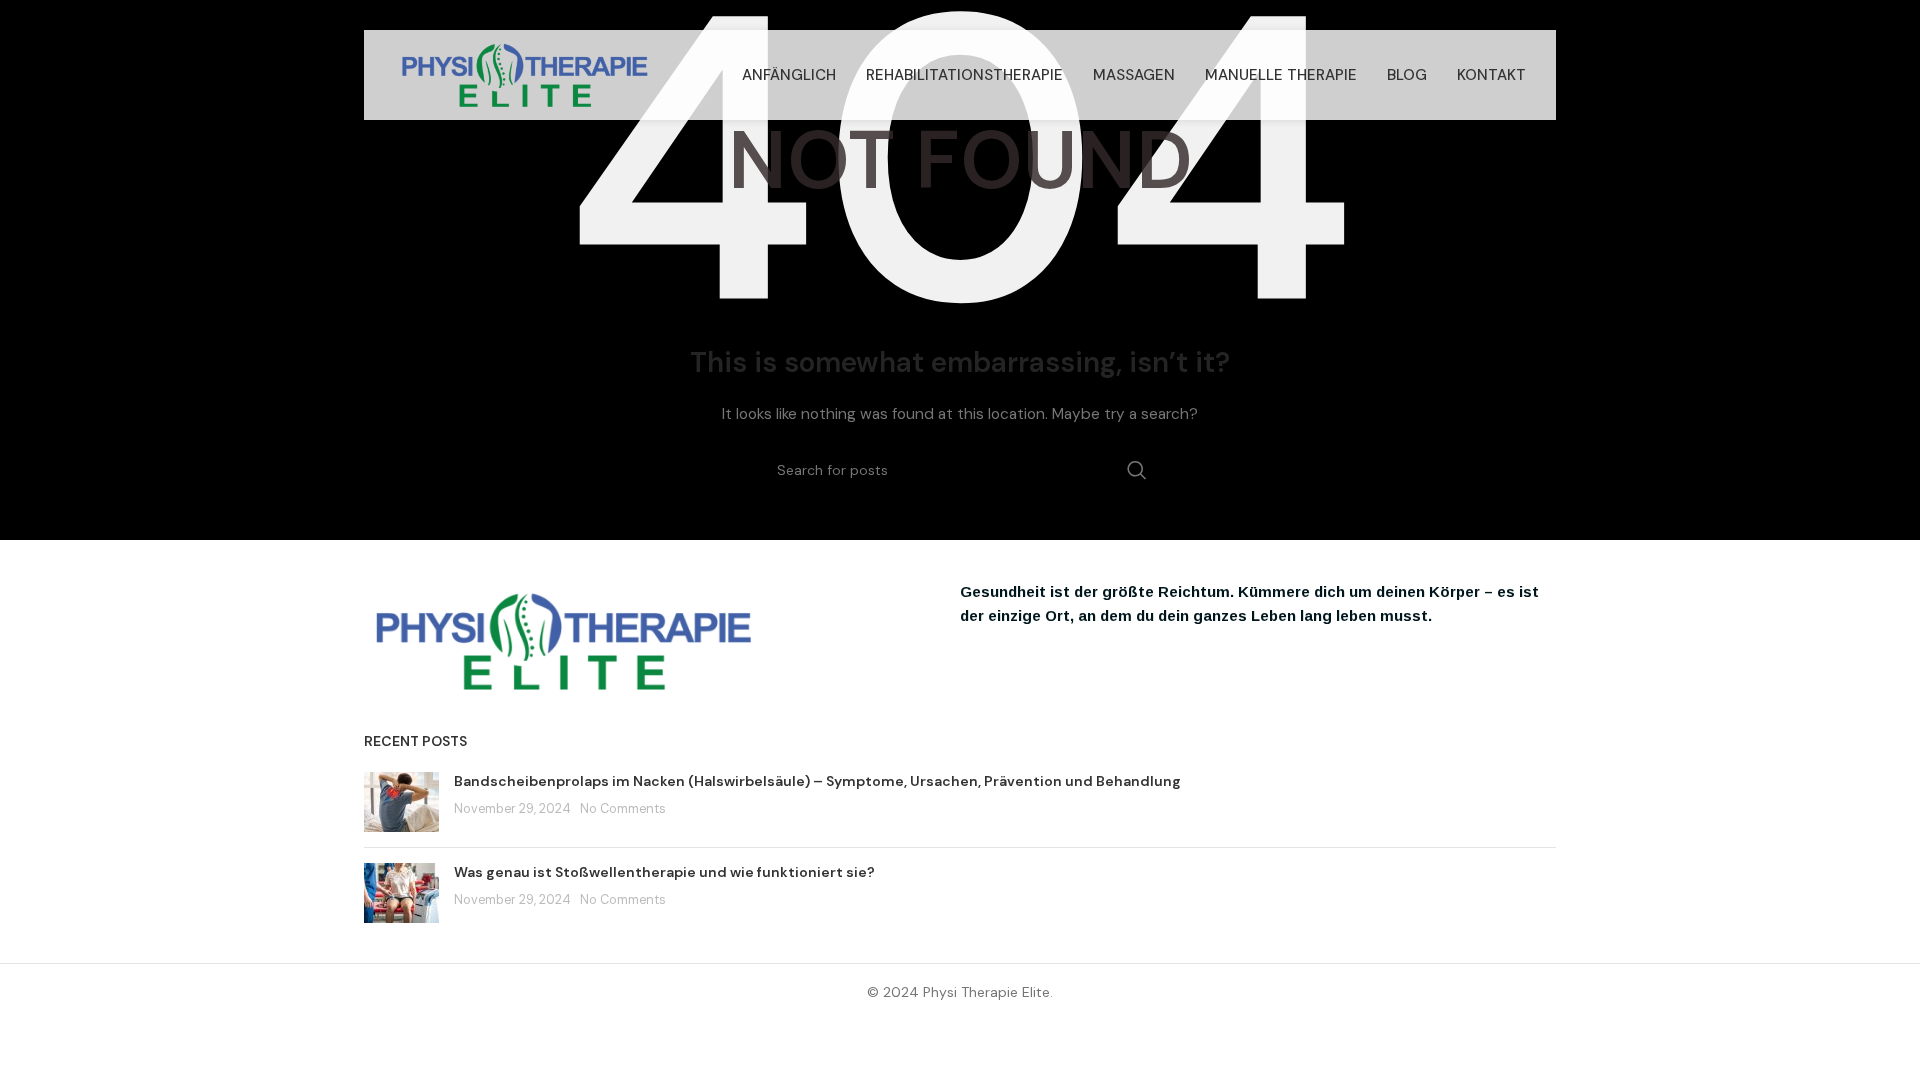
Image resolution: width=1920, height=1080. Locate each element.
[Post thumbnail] (401, 802)
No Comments (623, 809)
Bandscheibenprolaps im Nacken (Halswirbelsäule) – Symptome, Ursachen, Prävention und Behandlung (817, 781)
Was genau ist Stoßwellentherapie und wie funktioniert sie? (664, 872)
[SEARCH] (1137, 470)
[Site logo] (525, 74)
